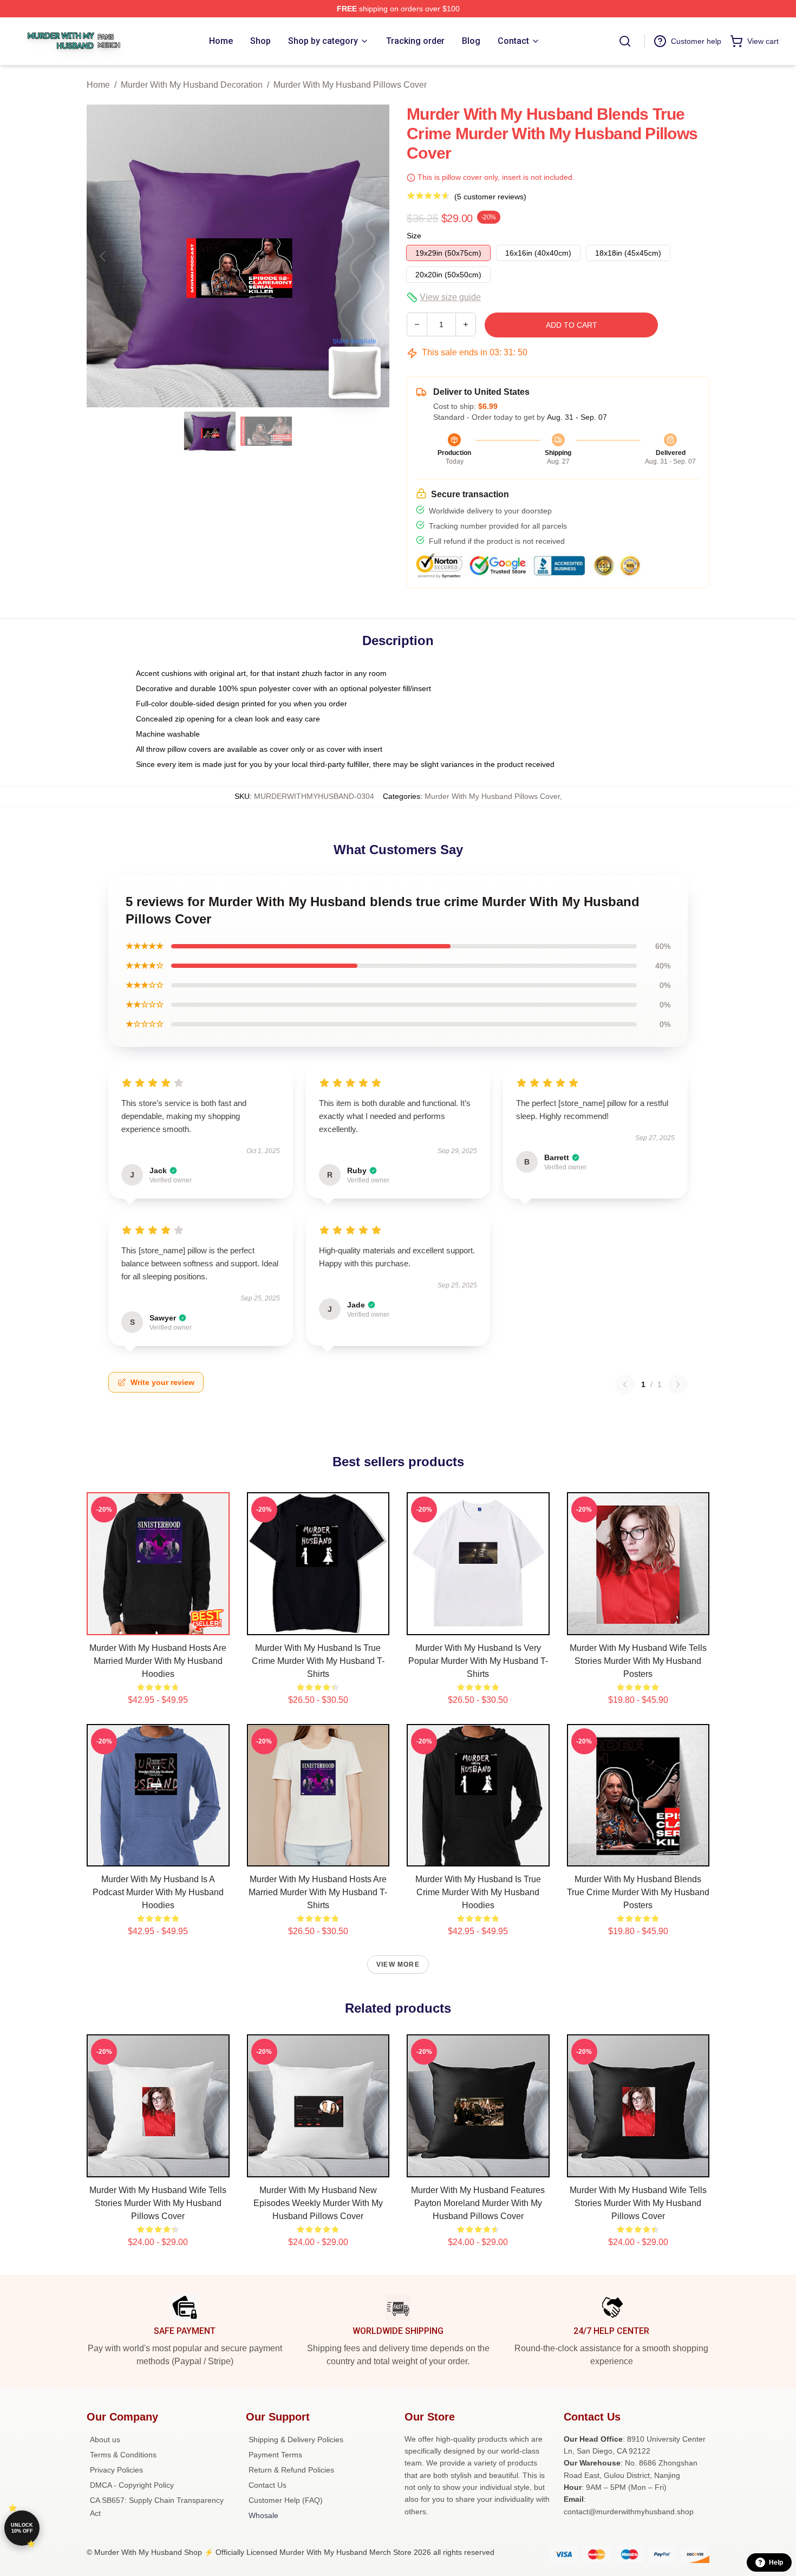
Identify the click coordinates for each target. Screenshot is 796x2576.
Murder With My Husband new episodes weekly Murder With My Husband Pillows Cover (318, 2203)
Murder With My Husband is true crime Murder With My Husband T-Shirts (318, 1661)
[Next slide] (373, 256)
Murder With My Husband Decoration (192, 85)
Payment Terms (275, 2455)
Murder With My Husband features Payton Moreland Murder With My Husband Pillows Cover (478, 2203)
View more (398, 1964)
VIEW (158, 1624)
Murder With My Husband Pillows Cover (350, 85)
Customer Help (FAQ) (286, 2500)
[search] (625, 41)
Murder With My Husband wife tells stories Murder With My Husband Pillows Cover (158, 2203)
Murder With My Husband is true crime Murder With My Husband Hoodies (478, 1892)
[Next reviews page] (678, 1384)
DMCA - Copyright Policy (132, 2485)
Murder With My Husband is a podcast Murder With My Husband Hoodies (158, 1892)
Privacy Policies (116, 2470)
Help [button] (776, 2562)
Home (98, 85)
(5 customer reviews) (490, 197)
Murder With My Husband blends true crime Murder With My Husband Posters (638, 1892)
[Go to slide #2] (266, 431)
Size (414, 236)
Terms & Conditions (123, 2455)
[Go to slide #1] (210, 431)
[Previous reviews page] (625, 1384)
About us (105, 2440)
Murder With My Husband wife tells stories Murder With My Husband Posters (638, 1661)
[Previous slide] (103, 256)
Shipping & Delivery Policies (296, 2440)
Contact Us (267, 2485)
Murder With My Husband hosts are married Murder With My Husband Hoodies (158, 1661)
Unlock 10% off (22, 2528)
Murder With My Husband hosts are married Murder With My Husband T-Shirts (318, 1892)
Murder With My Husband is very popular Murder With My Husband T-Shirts (478, 1661)
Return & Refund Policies (291, 2470)
